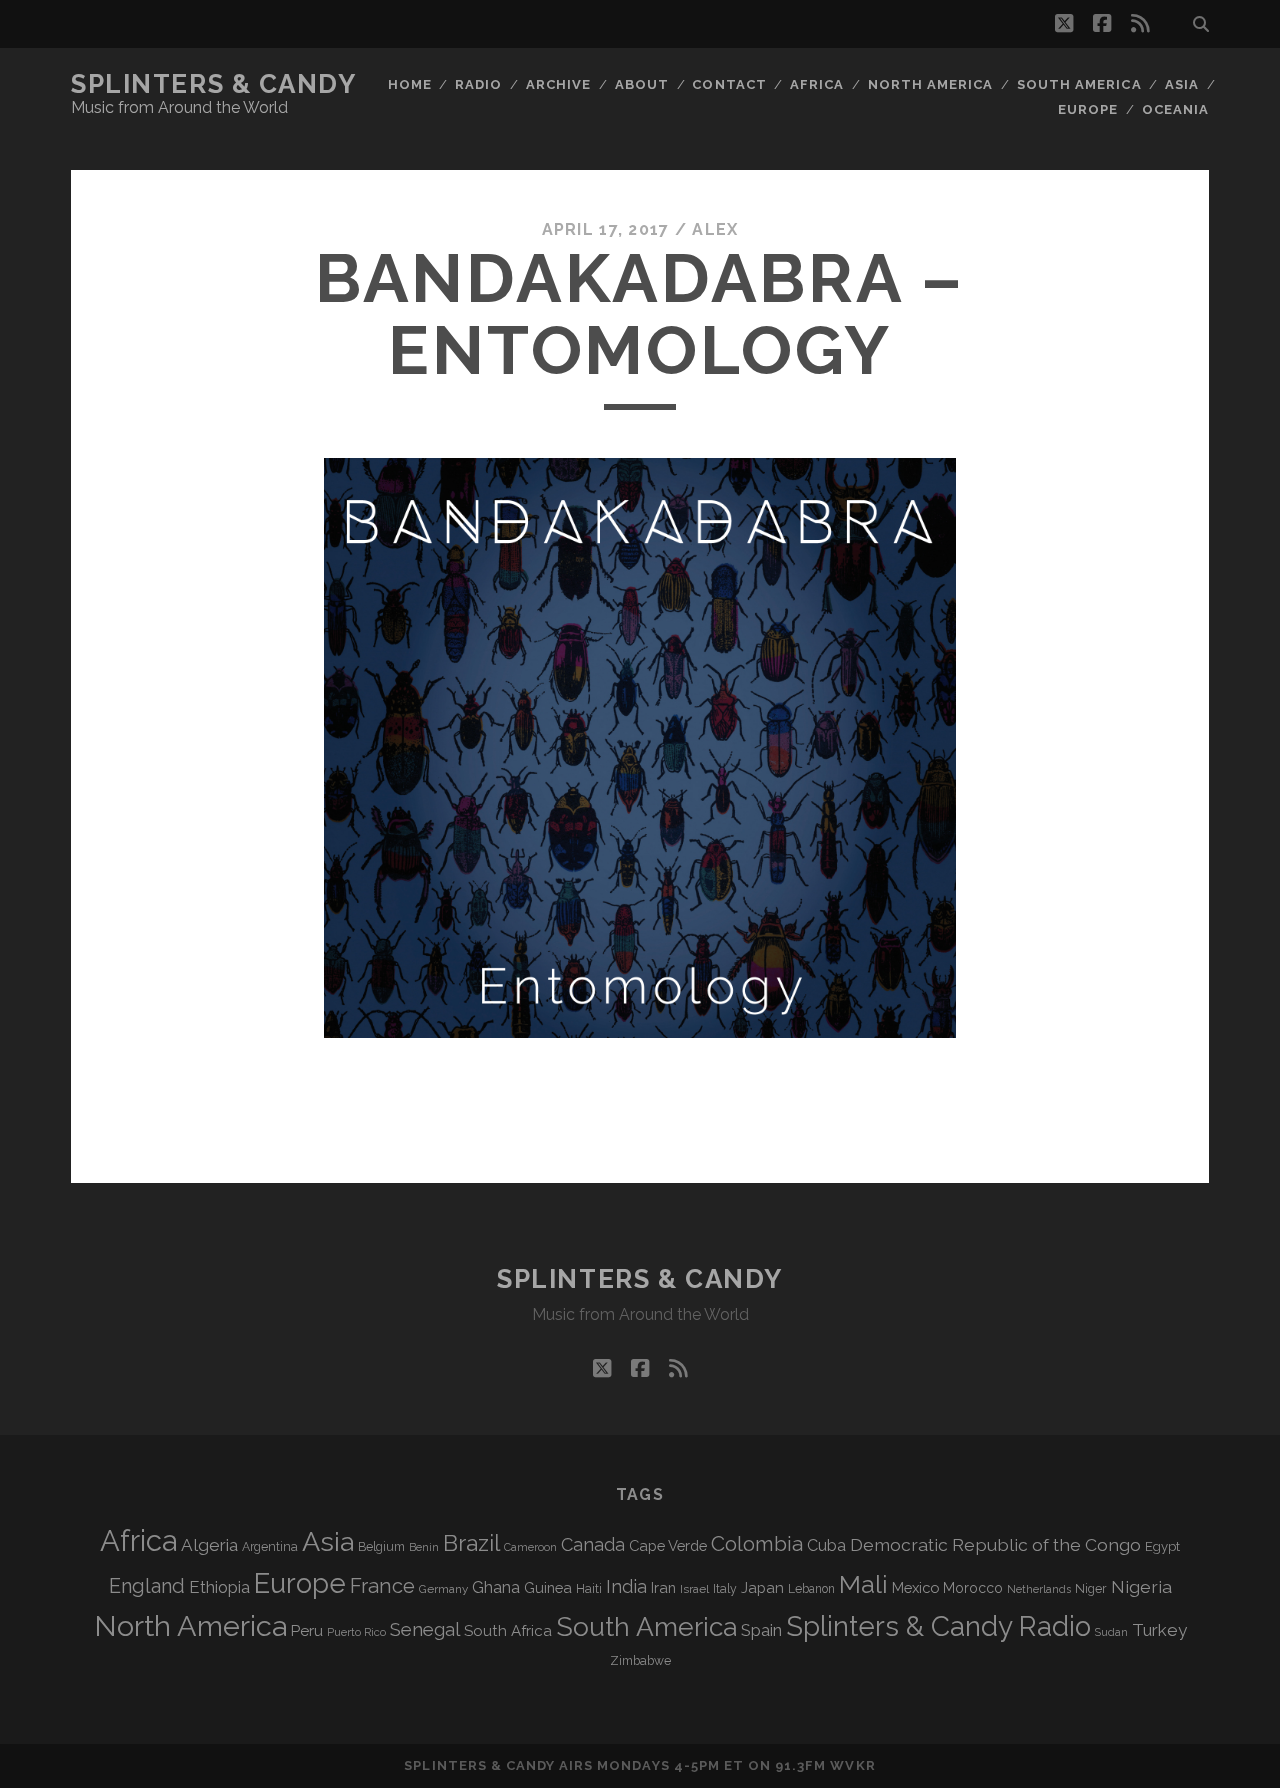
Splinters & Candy (214, 84)
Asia (1182, 84)
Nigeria (1141, 1586)
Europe (1088, 109)
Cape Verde (668, 1545)
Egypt (1162, 1546)
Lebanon (811, 1589)
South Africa (508, 1631)
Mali (863, 1584)
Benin (424, 1547)
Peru (307, 1630)
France (382, 1586)
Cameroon (530, 1547)
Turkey (1159, 1630)
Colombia (757, 1544)
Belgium (381, 1547)
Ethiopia (219, 1587)
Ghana (496, 1587)
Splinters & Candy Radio (938, 1626)
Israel (694, 1589)
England (147, 1586)
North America (931, 84)
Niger (1091, 1588)
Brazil (471, 1543)
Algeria (209, 1545)
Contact (729, 84)
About (642, 84)
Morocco (973, 1588)
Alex (715, 229)
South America (1079, 84)
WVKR (852, 1765)
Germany (443, 1589)
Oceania (1175, 109)
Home (410, 84)
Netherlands (1039, 1589)
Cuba (826, 1545)
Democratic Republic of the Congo (995, 1544)
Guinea (548, 1587)
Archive (558, 84)
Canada (593, 1544)
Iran (663, 1587)
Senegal (425, 1629)
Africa (817, 84)
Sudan (1111, 1632)
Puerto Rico (356, 1632)
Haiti (589, 1588)
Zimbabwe (640, 1661)
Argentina (270, 1547)
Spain (761, 1630)
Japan (762, 1588)
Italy (725, 1589)
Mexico (915, 1587)
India (626, 1586)
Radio (478, 84)
